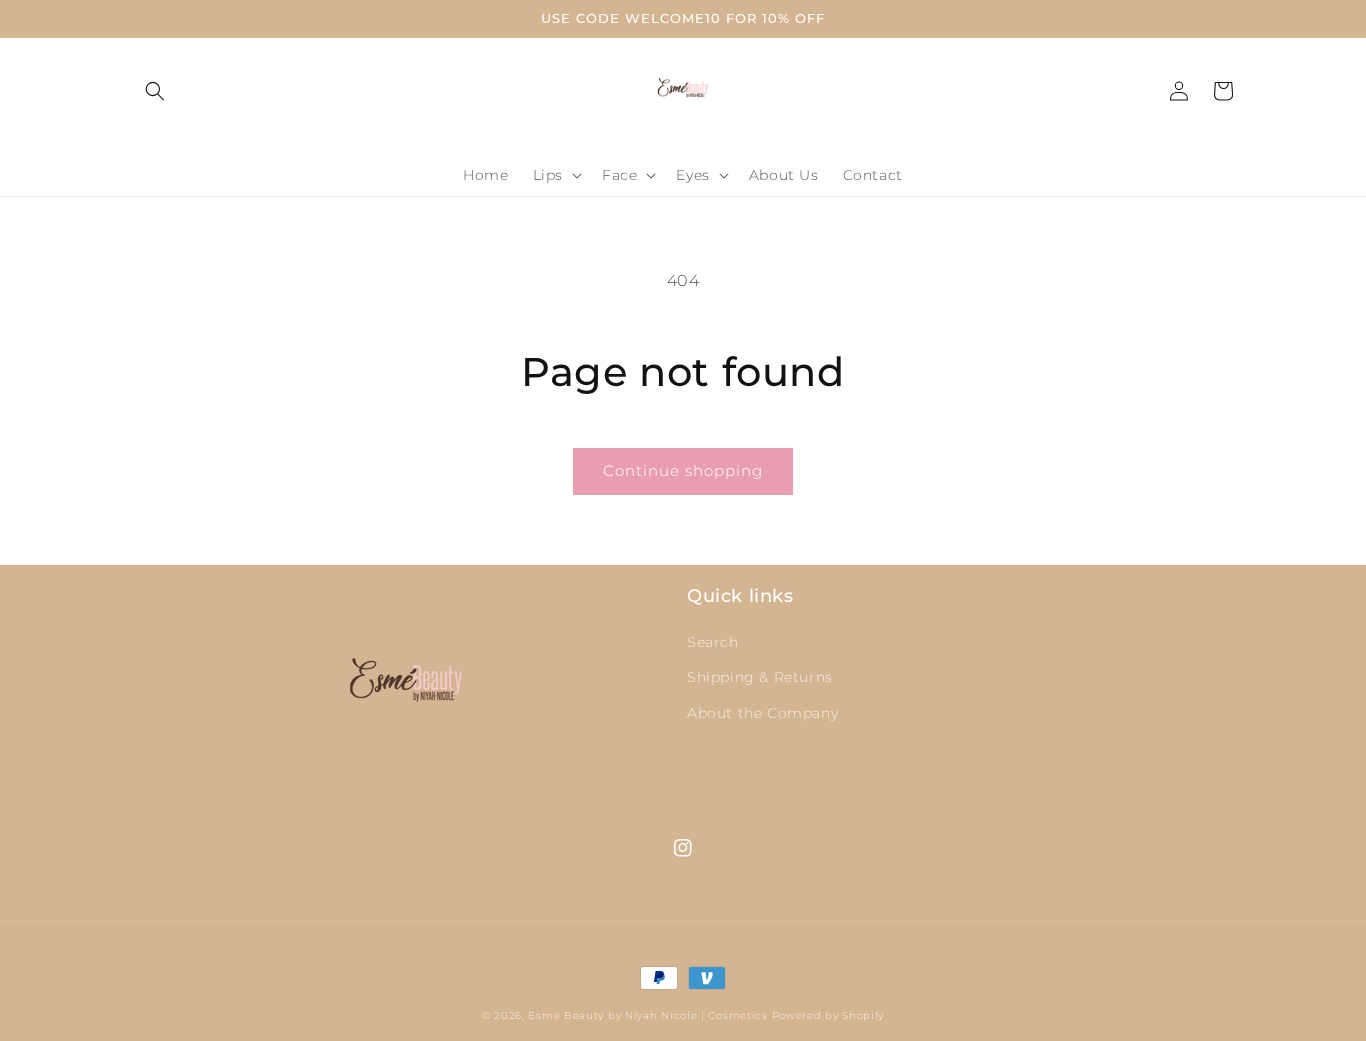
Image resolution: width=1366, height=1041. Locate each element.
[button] (155, 91)
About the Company (762, 713)
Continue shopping (683, 470)
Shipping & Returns (760, 677)
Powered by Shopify (828, 1015)
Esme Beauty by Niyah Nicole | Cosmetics (647, 1015)
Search (713, 642)
